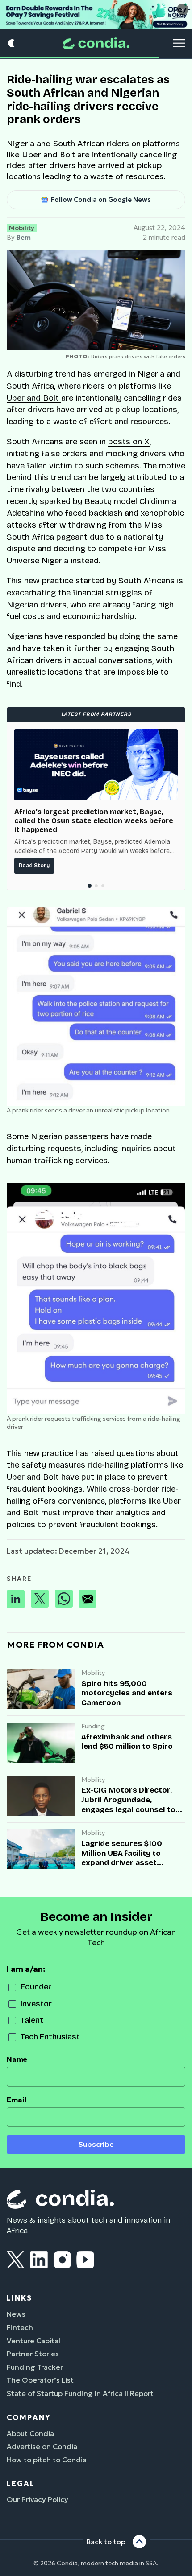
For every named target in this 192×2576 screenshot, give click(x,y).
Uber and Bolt (34, 398)
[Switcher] (12, 43)
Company (29, 2417)
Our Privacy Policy (38, 2499)
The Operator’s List (40, 2380)
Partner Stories (33, 2354)
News (16, 2314)
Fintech (20, 2327)
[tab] (89, 886)
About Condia (30, 2433)
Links (19, 2298)
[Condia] (96, 43)
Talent (32, 2020)
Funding (93, 1726)
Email (17, 2100)
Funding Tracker (35, 2367)
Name (17, 2059)
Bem (24, 238)
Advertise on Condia (42, 2446)
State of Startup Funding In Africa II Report (80, 2393)
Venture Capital (33, 2341)
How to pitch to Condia (47, 2460)
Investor (36, 2004)
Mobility (22, 228)
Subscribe (96, 2144)
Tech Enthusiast (50, 2037)
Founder (36, 1987)
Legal (21, 2483)
